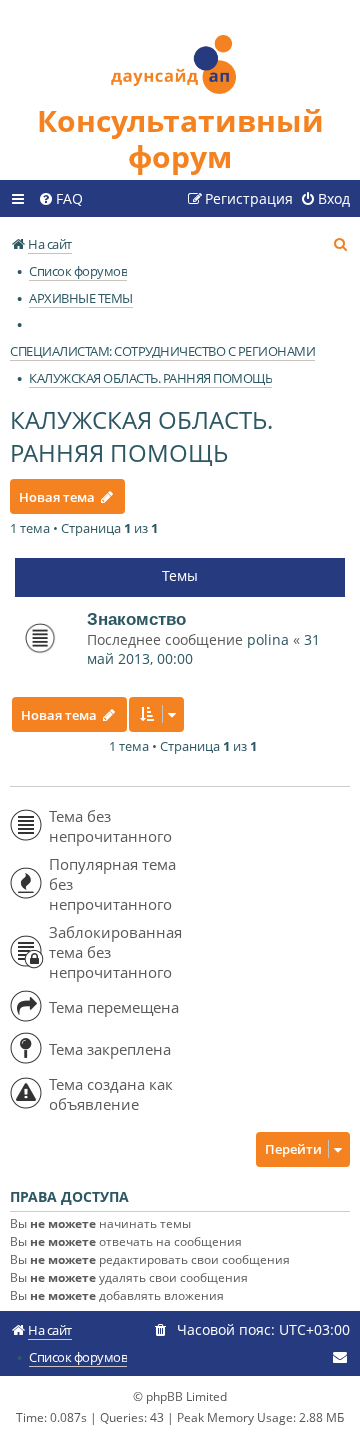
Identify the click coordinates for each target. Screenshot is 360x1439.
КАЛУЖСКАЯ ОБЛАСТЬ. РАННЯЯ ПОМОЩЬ (141, 436)
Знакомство (136, 619)
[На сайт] (180, 51)
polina (268, 639)
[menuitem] (60, 199)
